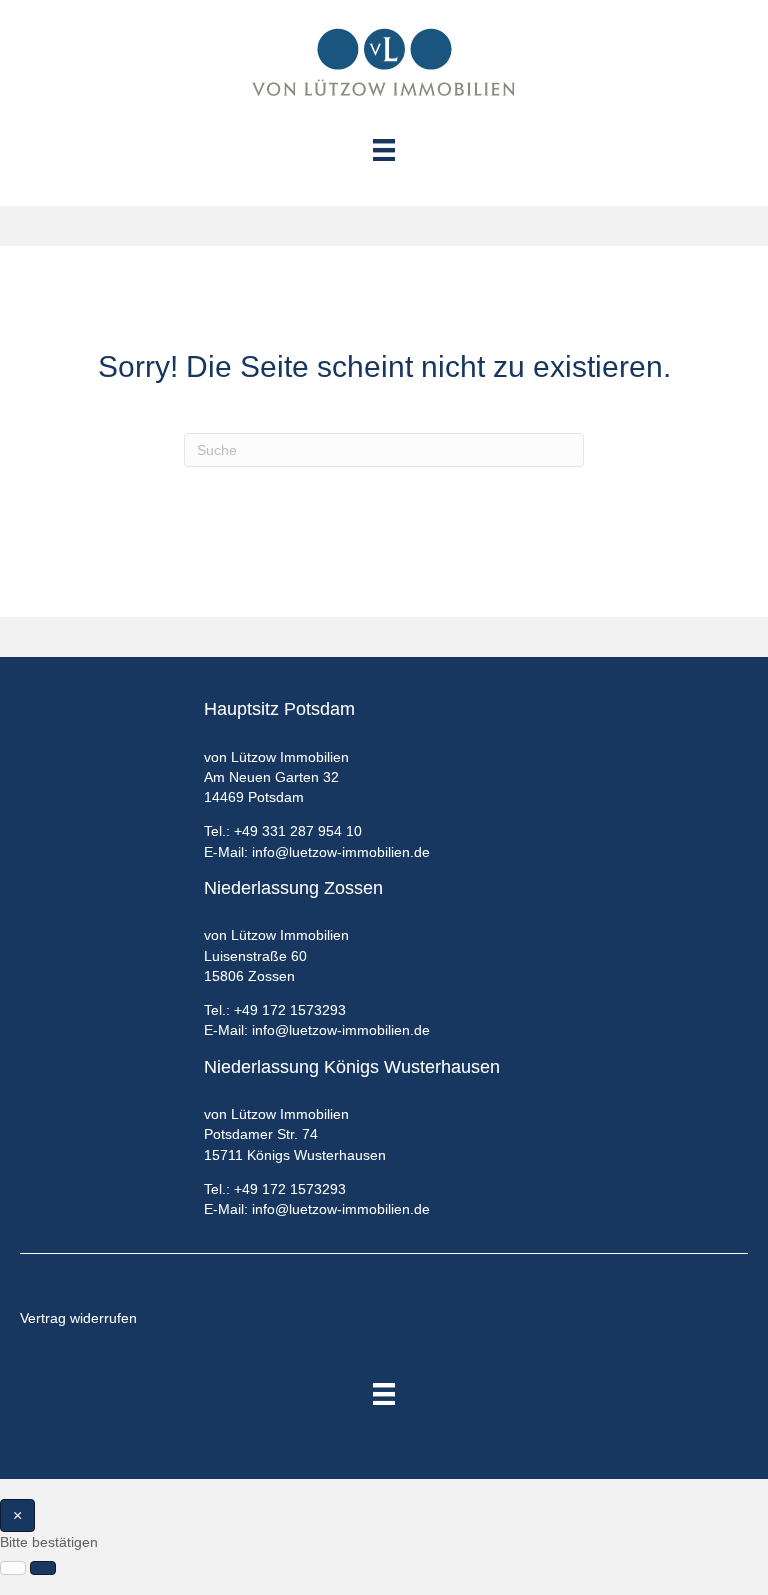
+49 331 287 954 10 (298, 831)
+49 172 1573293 (290, 1010)
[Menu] (384, 150)
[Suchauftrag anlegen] (43, 1568)
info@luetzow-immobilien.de (341, 852)
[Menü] (384, 1394)
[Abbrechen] (13, 1568)
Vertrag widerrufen (78, 1318)
